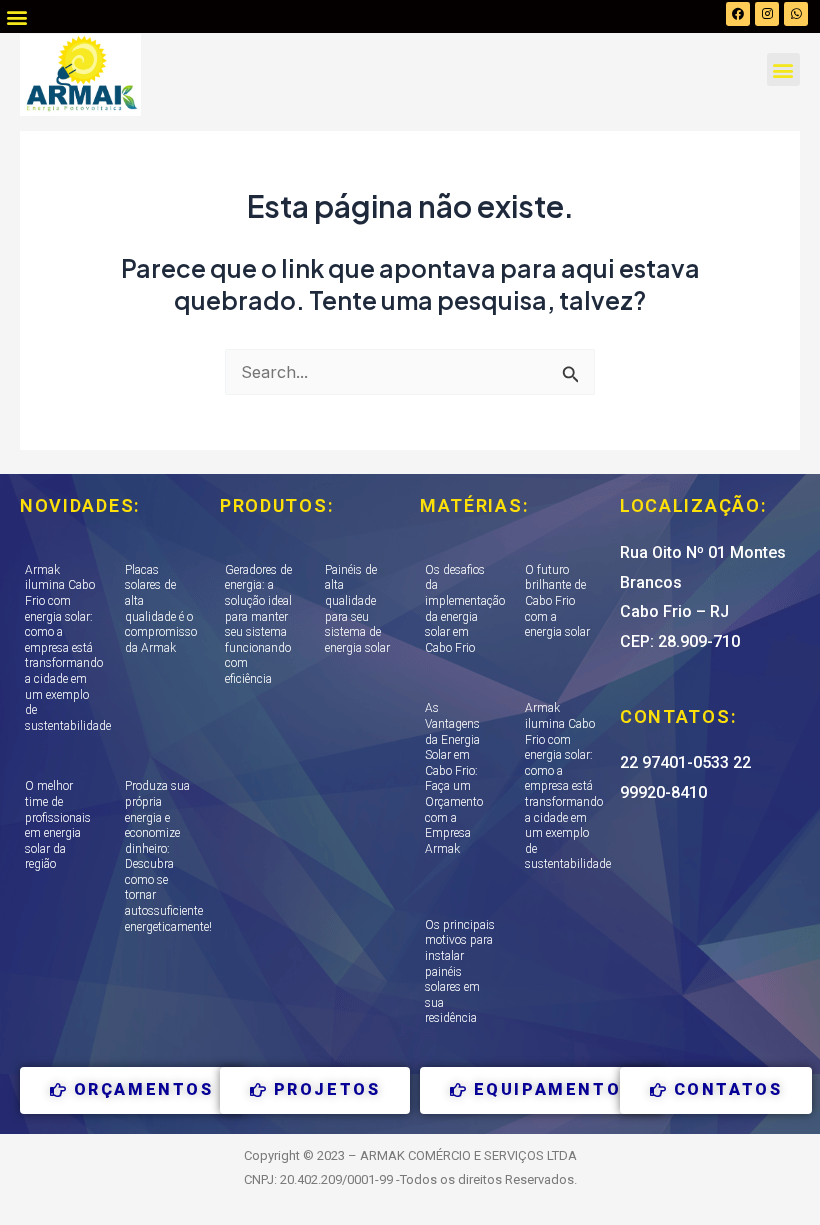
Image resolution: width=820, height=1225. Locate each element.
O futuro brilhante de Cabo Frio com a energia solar (557, 601)
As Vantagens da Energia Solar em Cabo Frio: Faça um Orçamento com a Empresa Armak (454, 778)
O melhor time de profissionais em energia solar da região (58, 825)
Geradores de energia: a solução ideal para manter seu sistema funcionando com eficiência (258, 624)
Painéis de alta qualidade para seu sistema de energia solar (357, 609)
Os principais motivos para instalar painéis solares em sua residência (460, 972)
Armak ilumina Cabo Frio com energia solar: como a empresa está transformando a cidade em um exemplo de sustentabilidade (68, 648)
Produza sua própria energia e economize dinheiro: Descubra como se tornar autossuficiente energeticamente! (168, 856)
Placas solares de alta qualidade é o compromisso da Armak (161, 609)
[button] (16, 16)
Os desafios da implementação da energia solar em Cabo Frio (465, 609)
